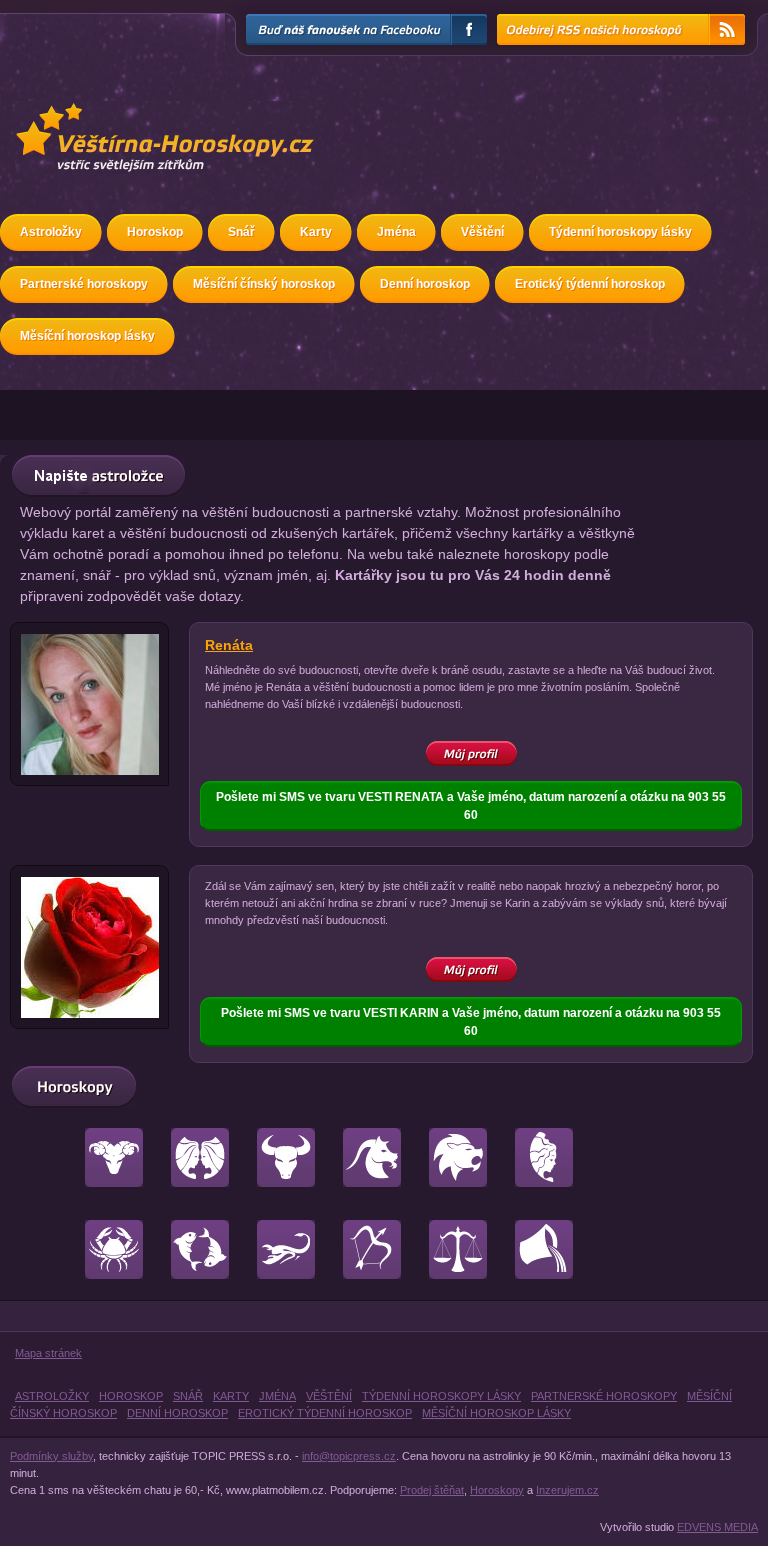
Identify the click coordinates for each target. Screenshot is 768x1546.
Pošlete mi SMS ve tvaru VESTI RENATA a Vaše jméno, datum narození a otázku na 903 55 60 (471, 806)
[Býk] (273, 1149)
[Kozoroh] (359, 1149)
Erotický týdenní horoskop (590, 284)
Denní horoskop (425, 284)
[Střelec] (359, 1241)
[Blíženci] (187, 1149)
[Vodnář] (531, 1241)
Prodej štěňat (432, 1490)
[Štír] (273, 1241)
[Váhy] (445, 1241)
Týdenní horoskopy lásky (620, 232)
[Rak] (101, 1241)
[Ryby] (187, 1241)
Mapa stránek (48, 1353)
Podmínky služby (51, 1456)
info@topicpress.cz (349, 1456)
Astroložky (51, 232)
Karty (316, 232)
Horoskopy (497, 1490)
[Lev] (445, 1149)
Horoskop (155, 232)
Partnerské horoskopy (84, 284)
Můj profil (471, 750)
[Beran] (101, 1149)
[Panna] (531, 1149)
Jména (396, 232)
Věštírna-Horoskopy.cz (101, 112)
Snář (241, 232)
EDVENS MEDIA (717, 1527)
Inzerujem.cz (567, 1490)
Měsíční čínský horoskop (264, 284)
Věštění (482, 232)
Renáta (229, 645)
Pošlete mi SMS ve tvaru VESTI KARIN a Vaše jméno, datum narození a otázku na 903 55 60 (471, 1022)
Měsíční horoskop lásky (87, 336)
